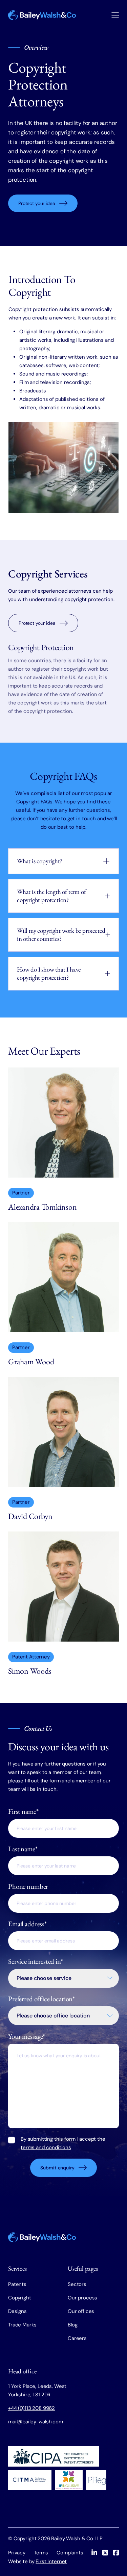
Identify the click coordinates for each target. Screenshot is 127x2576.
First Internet (51, 2561)
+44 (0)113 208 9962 (31, 2408)
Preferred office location (41, 1999)
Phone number (28, 1886)
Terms (41, 2553)
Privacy (17, 2553)
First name (23, 1811)
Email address (27, 1924)
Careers (77, 2338)
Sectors (77, 2284)
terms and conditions (46, 2147)
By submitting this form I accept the (63, 2143)
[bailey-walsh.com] (42, 15)
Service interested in (36, 1961)
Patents (17, 2284)
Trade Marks (22, 2325)
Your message (27, 2036)
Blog (72, 2325)
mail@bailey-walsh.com (36, 2422)
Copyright (20, 2298)
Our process (82, 2298)
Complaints (70, 2553)
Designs (17, 2311)
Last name (23, 1849)
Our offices (81, 2311)
